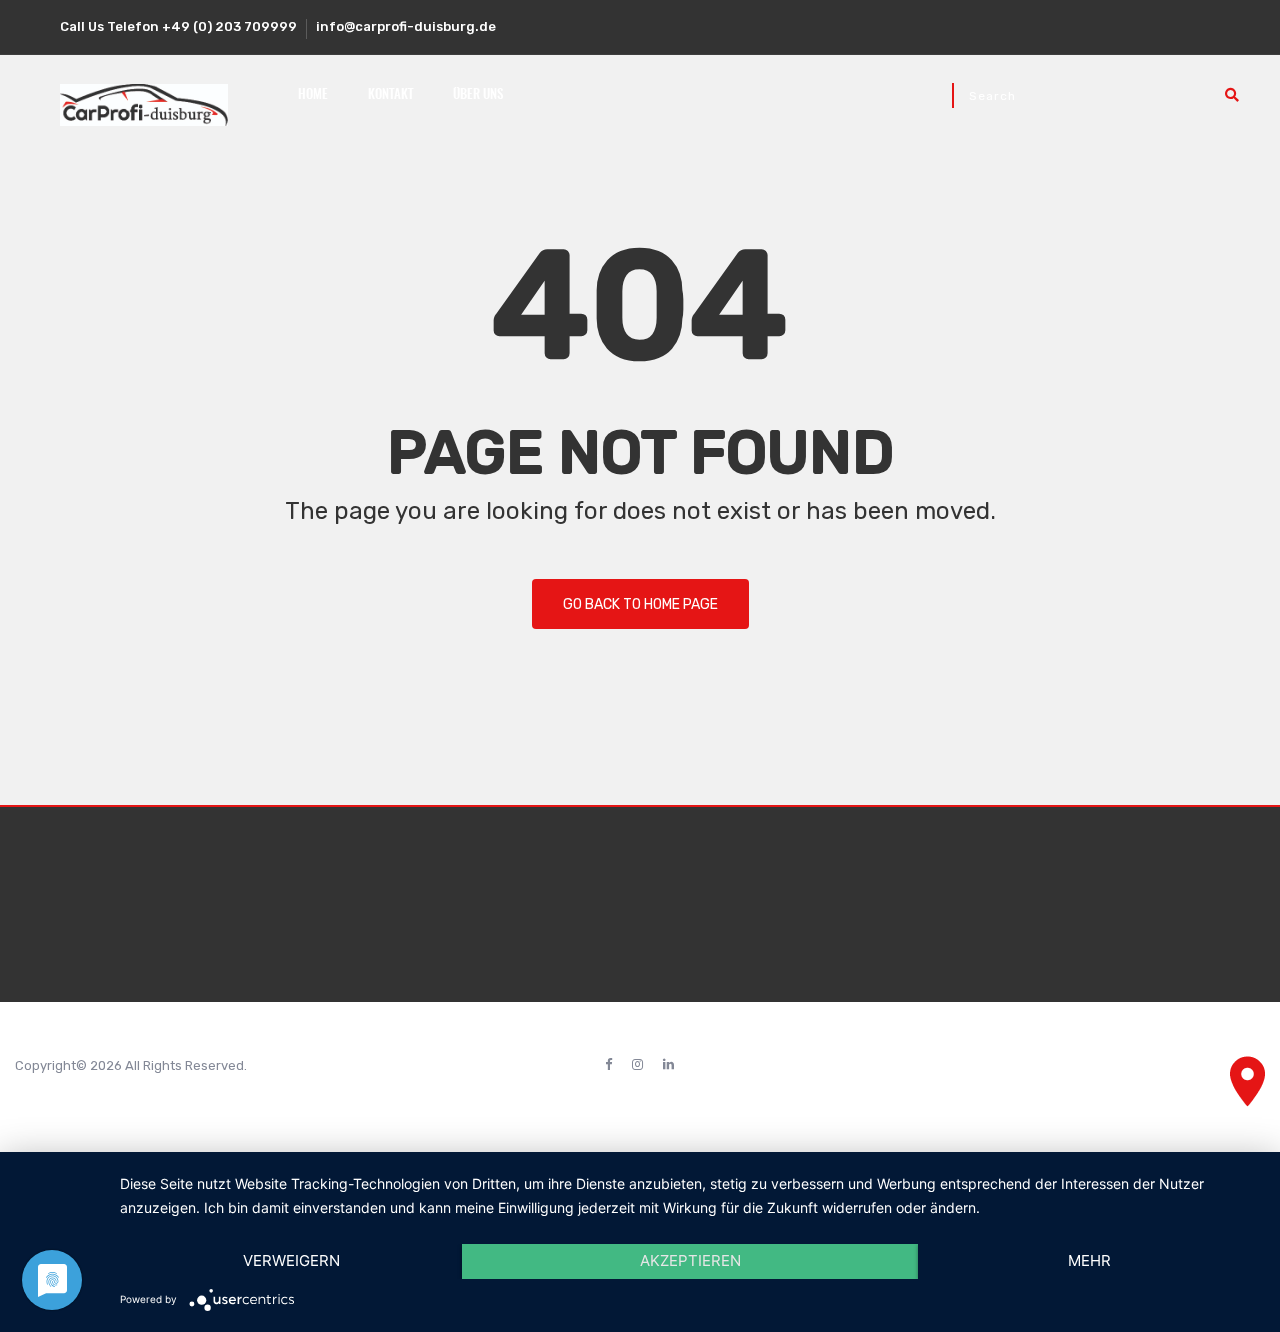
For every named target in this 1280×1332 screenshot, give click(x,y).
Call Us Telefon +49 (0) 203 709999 (178, 26)
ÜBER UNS (478, 95)
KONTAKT (390, 95)
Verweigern (291, 1260)
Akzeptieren (690, 1260)
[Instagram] (637, 1065)
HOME (313, 95)
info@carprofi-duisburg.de (406, 26)
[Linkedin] (668, 1065)
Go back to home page (640, 604)
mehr (1089, 1260)
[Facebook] (608, 1065)
